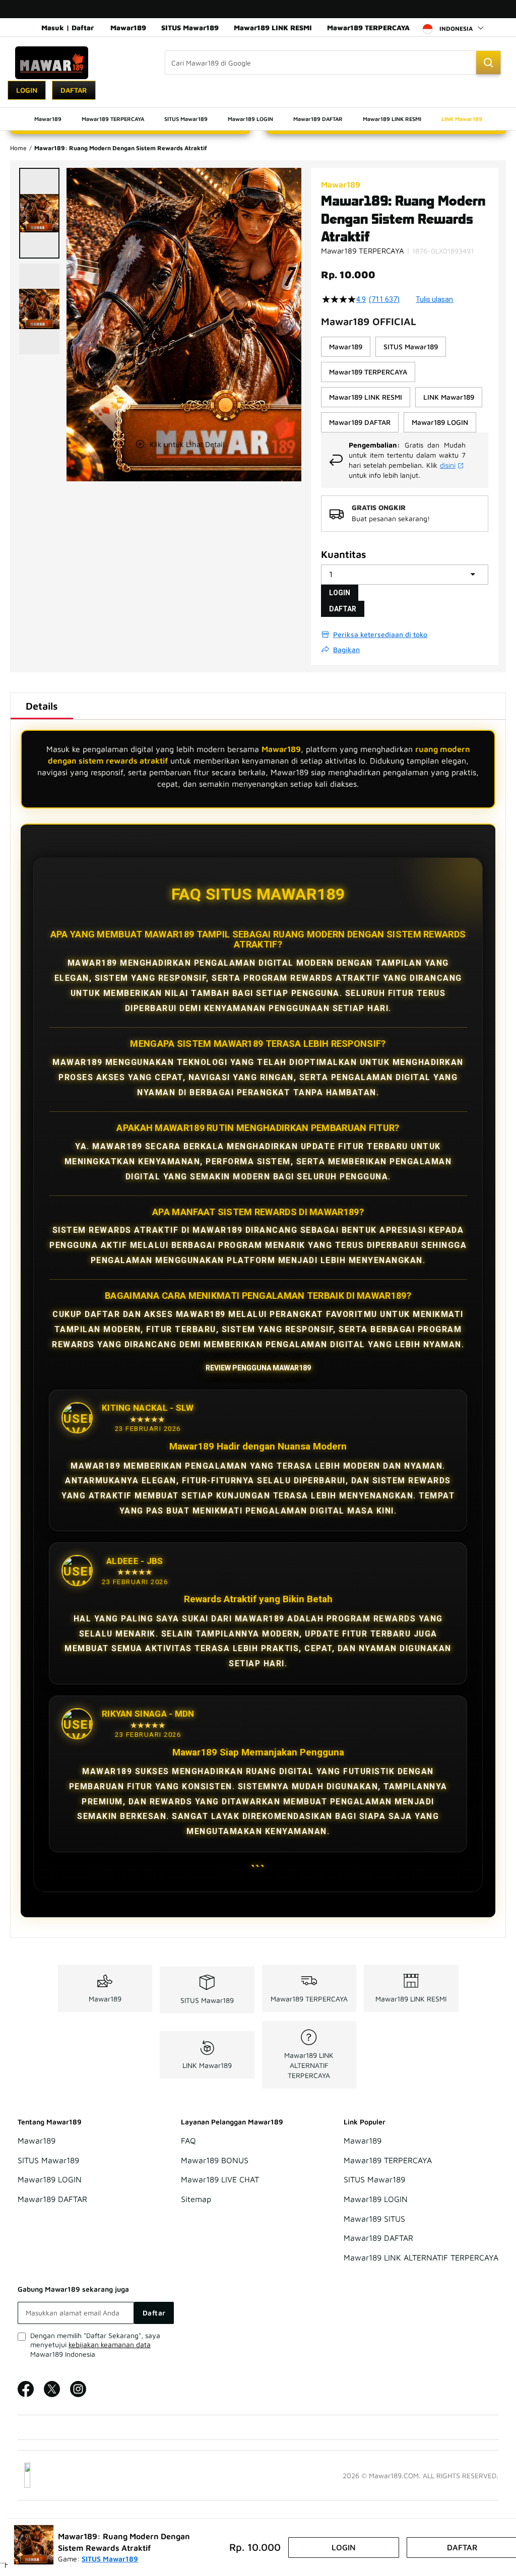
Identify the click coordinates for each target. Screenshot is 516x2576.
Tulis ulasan (434, 299)
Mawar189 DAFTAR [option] (360, 422)
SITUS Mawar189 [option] (411, 347)
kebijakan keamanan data (110, 2344)
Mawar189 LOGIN (50, 2180)
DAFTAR (343, 609)
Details (42, 706)
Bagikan (346, 649)
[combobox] (333, 62)
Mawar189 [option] (346, 347)
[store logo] (52, 63)
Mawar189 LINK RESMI (273, 27)
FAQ (188, 2141)
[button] (39, 213)
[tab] (42, 706)
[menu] (258, 119)
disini (448, 465)
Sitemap (196, 2199)
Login (27, 90)
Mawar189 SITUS (374, 2219)
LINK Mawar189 (207, 2065)
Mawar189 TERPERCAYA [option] (368, 372)
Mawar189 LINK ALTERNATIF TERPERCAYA (309, 2065)
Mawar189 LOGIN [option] (440, 422)
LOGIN (340, 593)
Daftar (74, 90)
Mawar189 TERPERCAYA (368, 27)
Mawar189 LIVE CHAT (220, 2180)
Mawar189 (128, 27)
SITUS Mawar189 (190, 27)
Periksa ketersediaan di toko (380, 634)
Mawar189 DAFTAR (52, 2199)
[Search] (488, 62)
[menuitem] (48, 119)
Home (18, 148)
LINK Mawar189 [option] (449, 397)
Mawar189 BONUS (215, 2160)
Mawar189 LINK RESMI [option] (366, 397)
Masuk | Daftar (68, 27)
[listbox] (405, 385)
